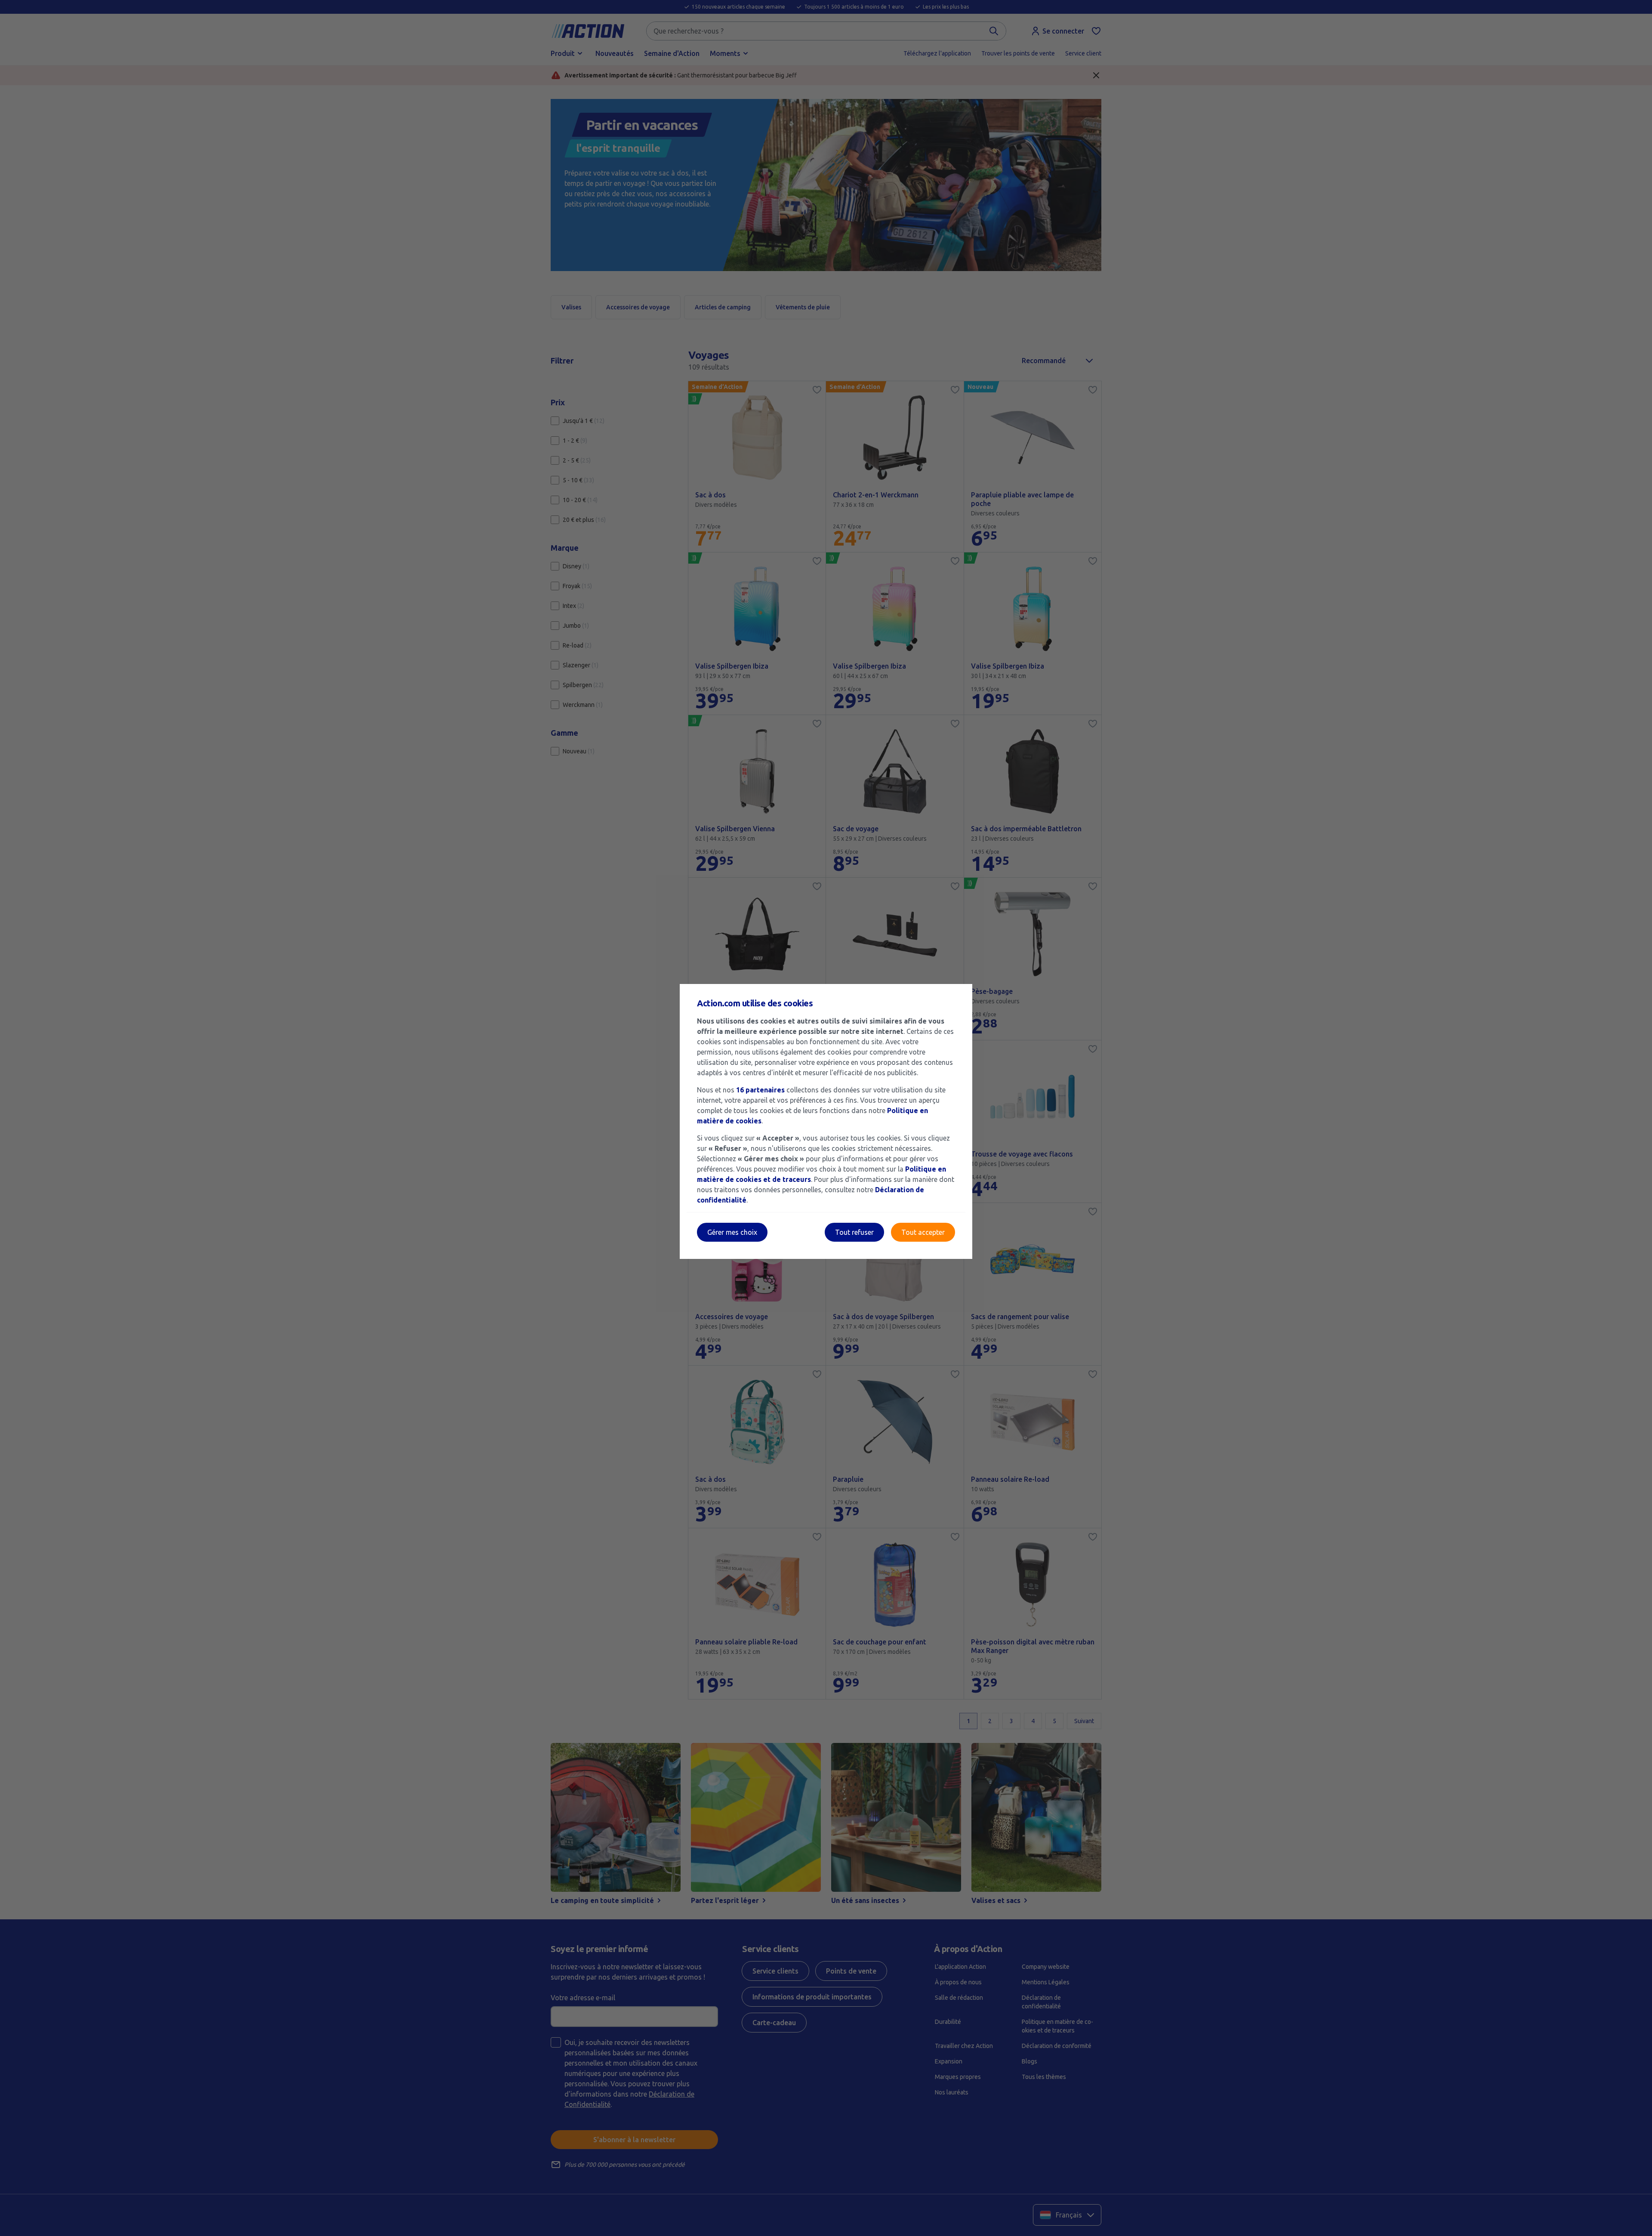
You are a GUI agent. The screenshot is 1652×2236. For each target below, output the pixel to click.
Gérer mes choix (732, 1232)
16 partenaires (760, 1090)
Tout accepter (923, 1232)
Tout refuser (854, 1232)
